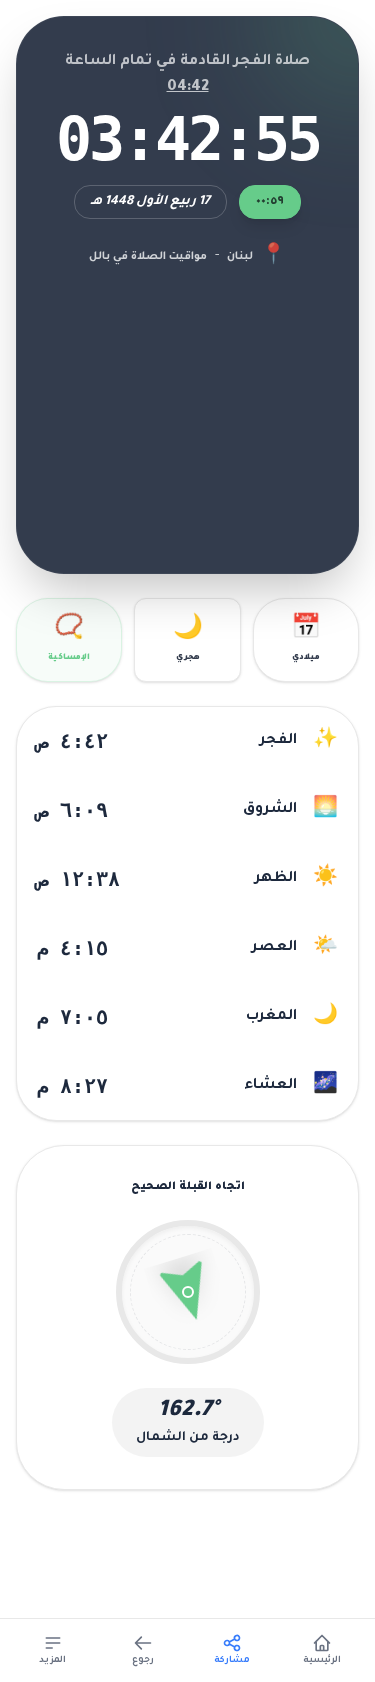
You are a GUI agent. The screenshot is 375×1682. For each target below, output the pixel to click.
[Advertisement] (187, 406)
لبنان (240, 257)
